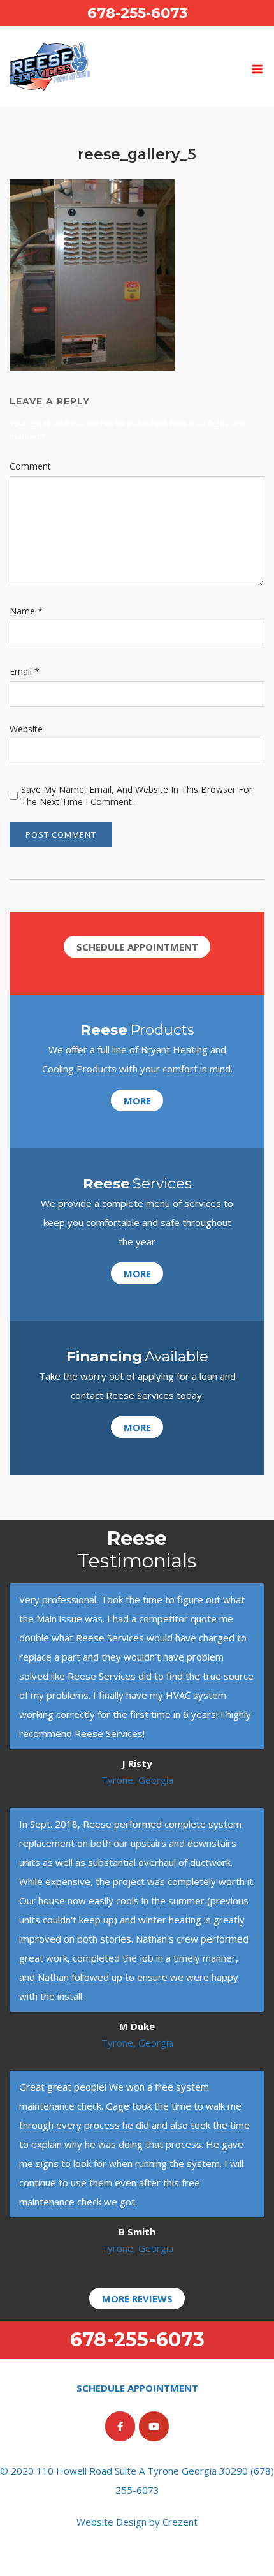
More (137, 1100)
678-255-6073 (137, 13)
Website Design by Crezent (137, 2522)
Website (26, 729)
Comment (30, 466)
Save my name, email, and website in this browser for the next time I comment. (137, 796)
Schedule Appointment (137, 947)
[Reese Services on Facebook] (120, 2426)
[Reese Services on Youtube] (154, 2426)
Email (25, 671)
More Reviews (137, 2298)
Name (26, 611)
